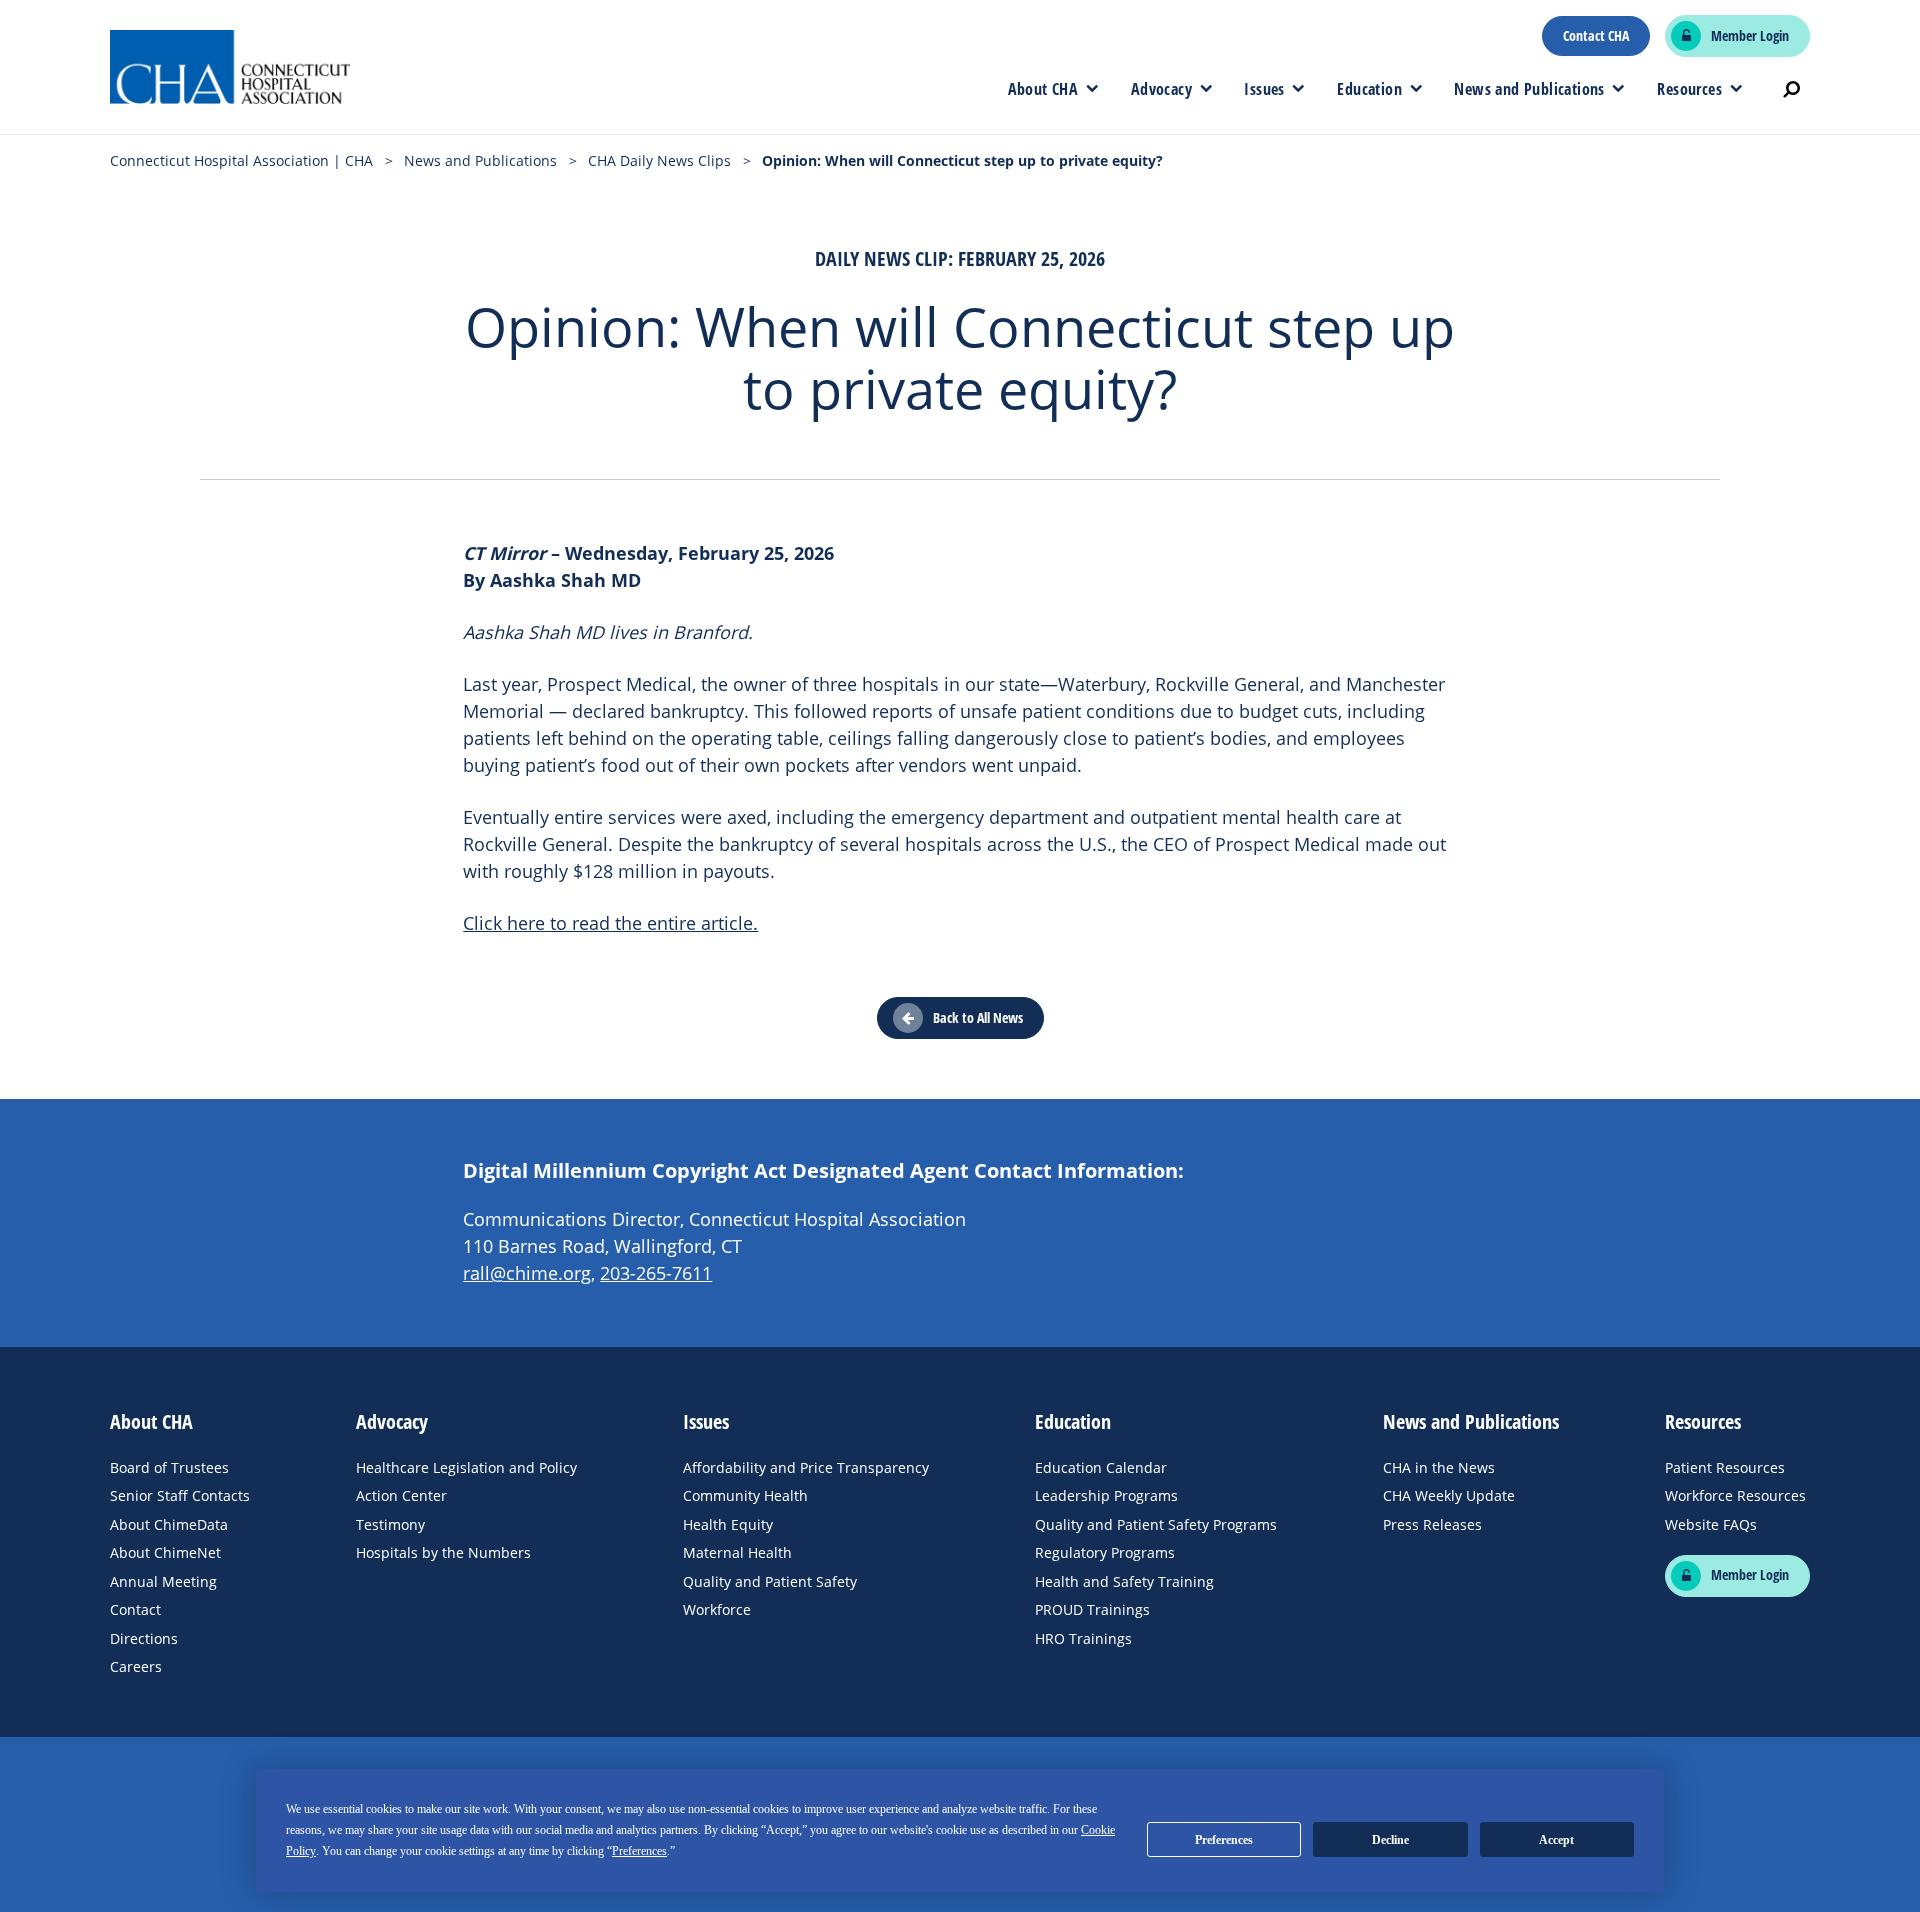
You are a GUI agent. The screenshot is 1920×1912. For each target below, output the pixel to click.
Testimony (390, 1524)
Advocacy (1161, 89)
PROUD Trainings (1092, 1609)
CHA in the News (1439, 1467)
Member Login (1750, 36)
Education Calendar (1101, 1467)
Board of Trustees (169, 1467)
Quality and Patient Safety (770, 1581)
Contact (135, 1609)
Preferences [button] (639, 1851)
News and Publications (1529, 89)
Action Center (401, 1495)
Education (1369, 89)
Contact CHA (1596, 36)
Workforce (717, 1609)
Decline (1390, 1840)
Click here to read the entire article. (610, 923)
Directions (144, 1638)
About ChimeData (169, 1524)
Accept (1556, 1840)
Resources (1689, 89)
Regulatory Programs (1105, 1552)
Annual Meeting (163, 1581)
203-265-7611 (656, 1273)
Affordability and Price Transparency (806, 1467)
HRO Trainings (1083, 1638)
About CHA (1043, 89)
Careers (136, 1666)
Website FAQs (1711, 1524)
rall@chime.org (527, 1273)
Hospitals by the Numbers (443, 1552)
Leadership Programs (1106, 1495)
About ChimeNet (165, 1552)
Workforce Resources (1735, 1495)
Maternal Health (737, 1552)
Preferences (1224, 1840)
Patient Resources (1725, 1467)
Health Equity (728, 1524)
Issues (1264, 89)
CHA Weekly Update (1449, 1495)
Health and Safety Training (1124, 1581)
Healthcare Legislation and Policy (466, 1467)
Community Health (745, 1495)
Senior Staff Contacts (180, 1495)
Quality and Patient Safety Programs (1156, 1524)
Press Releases (1432, 1524)
